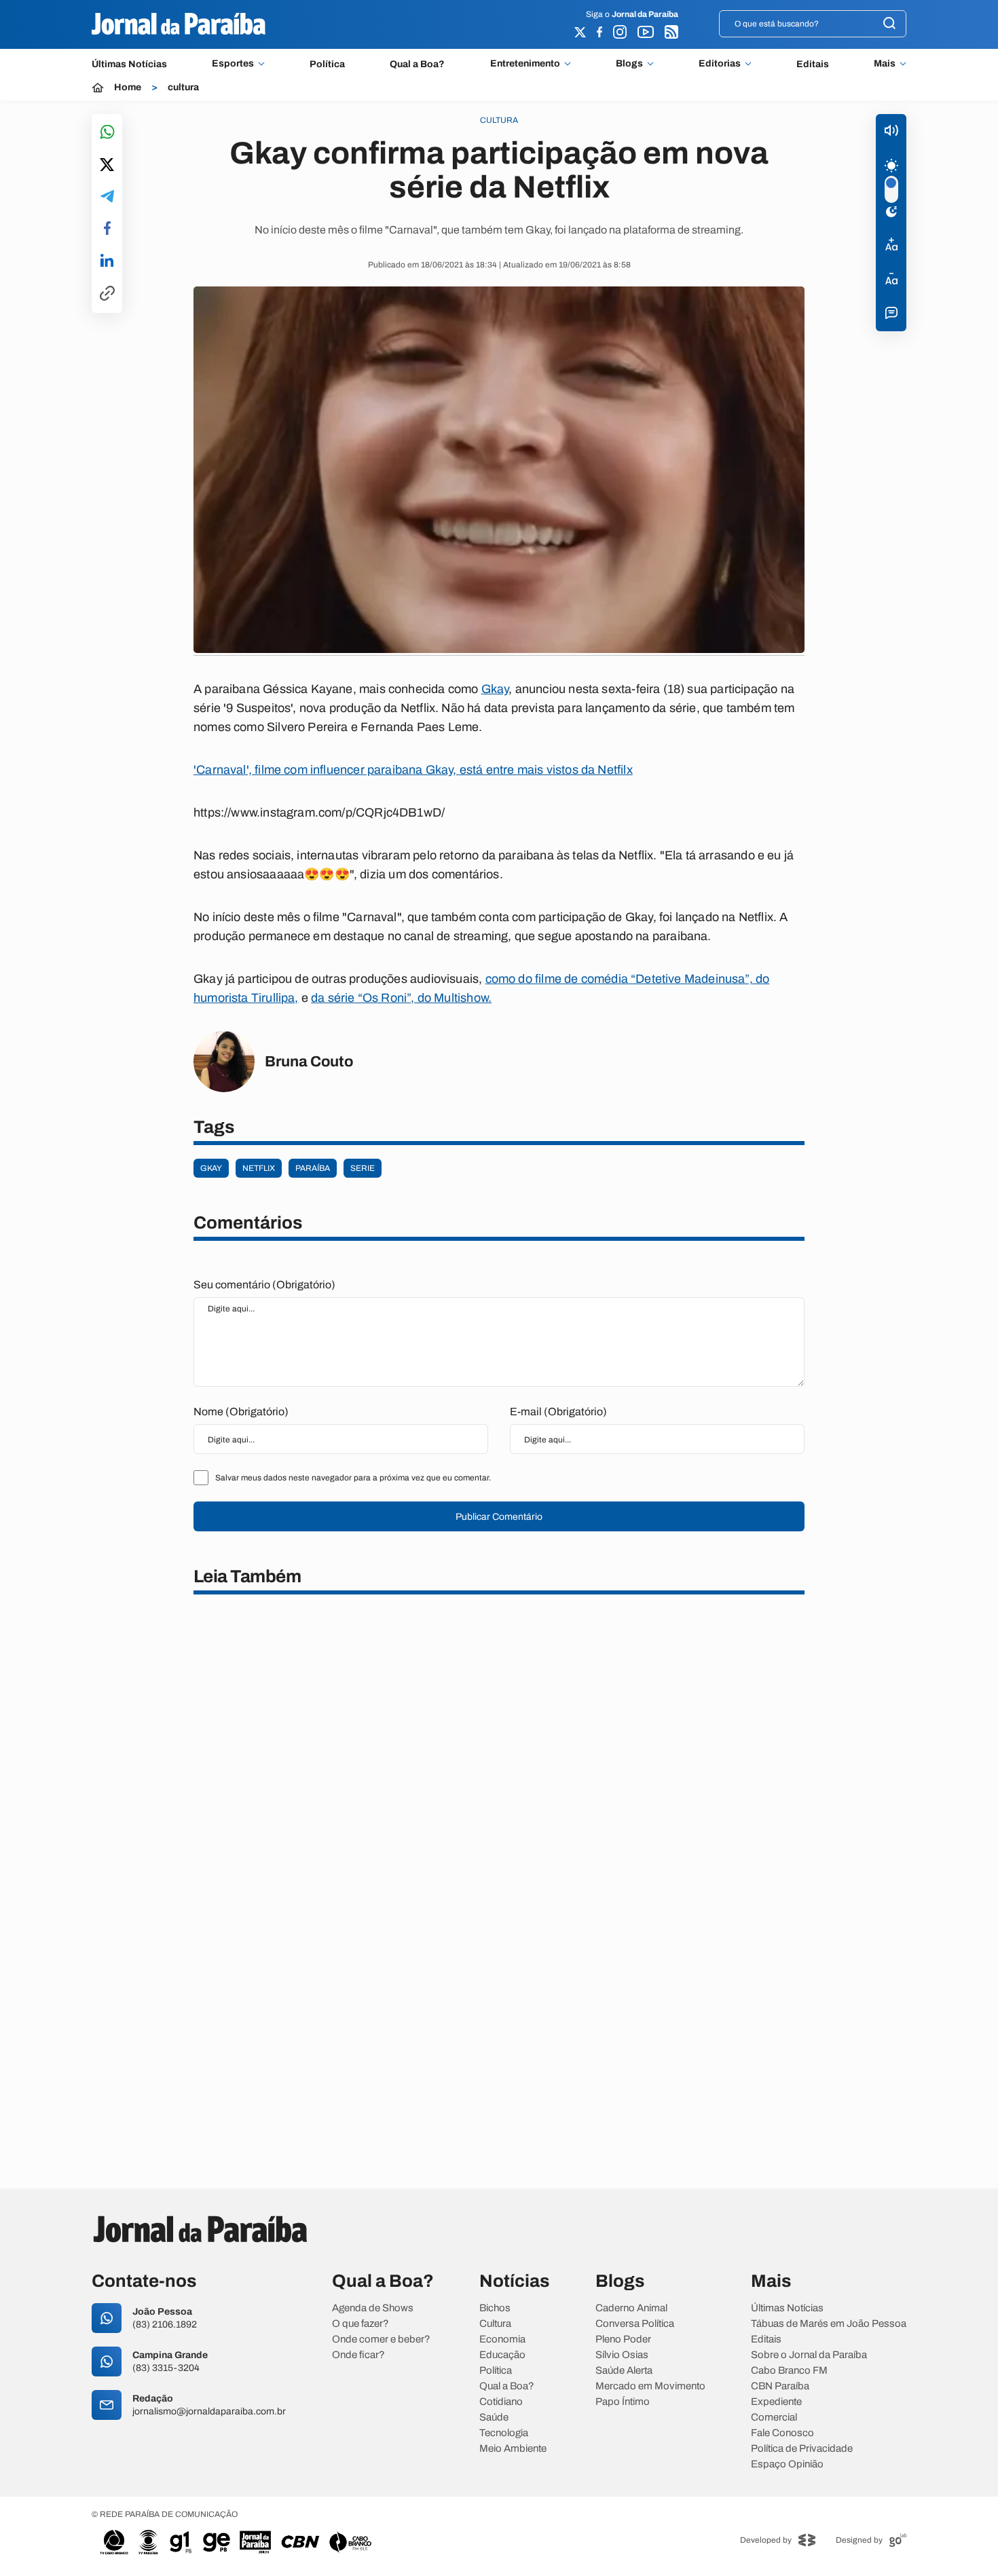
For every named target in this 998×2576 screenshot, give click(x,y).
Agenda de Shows (373, 2308)
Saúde (494, 2418)
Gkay (495, 689)
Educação (502, 2355)
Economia (502, 2339)
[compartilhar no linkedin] (107, 261)
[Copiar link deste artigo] (107, 294)
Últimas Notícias (129, 64)
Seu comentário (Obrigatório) (264, 1285)
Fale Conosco (782, 2433)
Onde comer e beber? (381, 2339)
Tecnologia (504, 2433)
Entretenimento (525, 64)
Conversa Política (635, 2324)
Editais (813, 64)
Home (128, 88)
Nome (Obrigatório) (241, 1412)
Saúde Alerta (624, 2371)
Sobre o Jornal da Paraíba (809, 2355)
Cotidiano (501, 2402)
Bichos (495, 2308)
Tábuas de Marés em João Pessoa (829, 2324)
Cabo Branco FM (789, 2371)
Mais (885, 64)
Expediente (776, 2402)
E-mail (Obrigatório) (558, 1412)
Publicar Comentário (499, 1517)
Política (327, 64)
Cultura (495, 2324)
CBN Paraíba (780, 2386)
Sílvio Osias (622, 2355)
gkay (211, 1168)
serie (363, 1168)
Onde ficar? (358, 2355)
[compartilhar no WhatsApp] (107, 133)
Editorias (720, 64)
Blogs (629, 64)
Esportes (233, 64)
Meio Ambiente (513, 2449)
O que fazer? (361, 2324)
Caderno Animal (631, 2308)
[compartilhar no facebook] (107, 229)
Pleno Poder (623, 2339)
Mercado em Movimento (650, 2386)
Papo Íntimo (623, 2402)
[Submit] (889, 24)
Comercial (774, 2418)
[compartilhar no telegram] (107, 197)
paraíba (313, 1168)
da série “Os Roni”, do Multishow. (401, 998)
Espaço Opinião (787, 2464)
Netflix (259, 1168)
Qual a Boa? (417, 64)
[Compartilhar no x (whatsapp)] (107, 166)
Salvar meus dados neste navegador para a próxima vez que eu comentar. (353, 1478)
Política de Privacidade (802, 2449)
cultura (183, 88)
